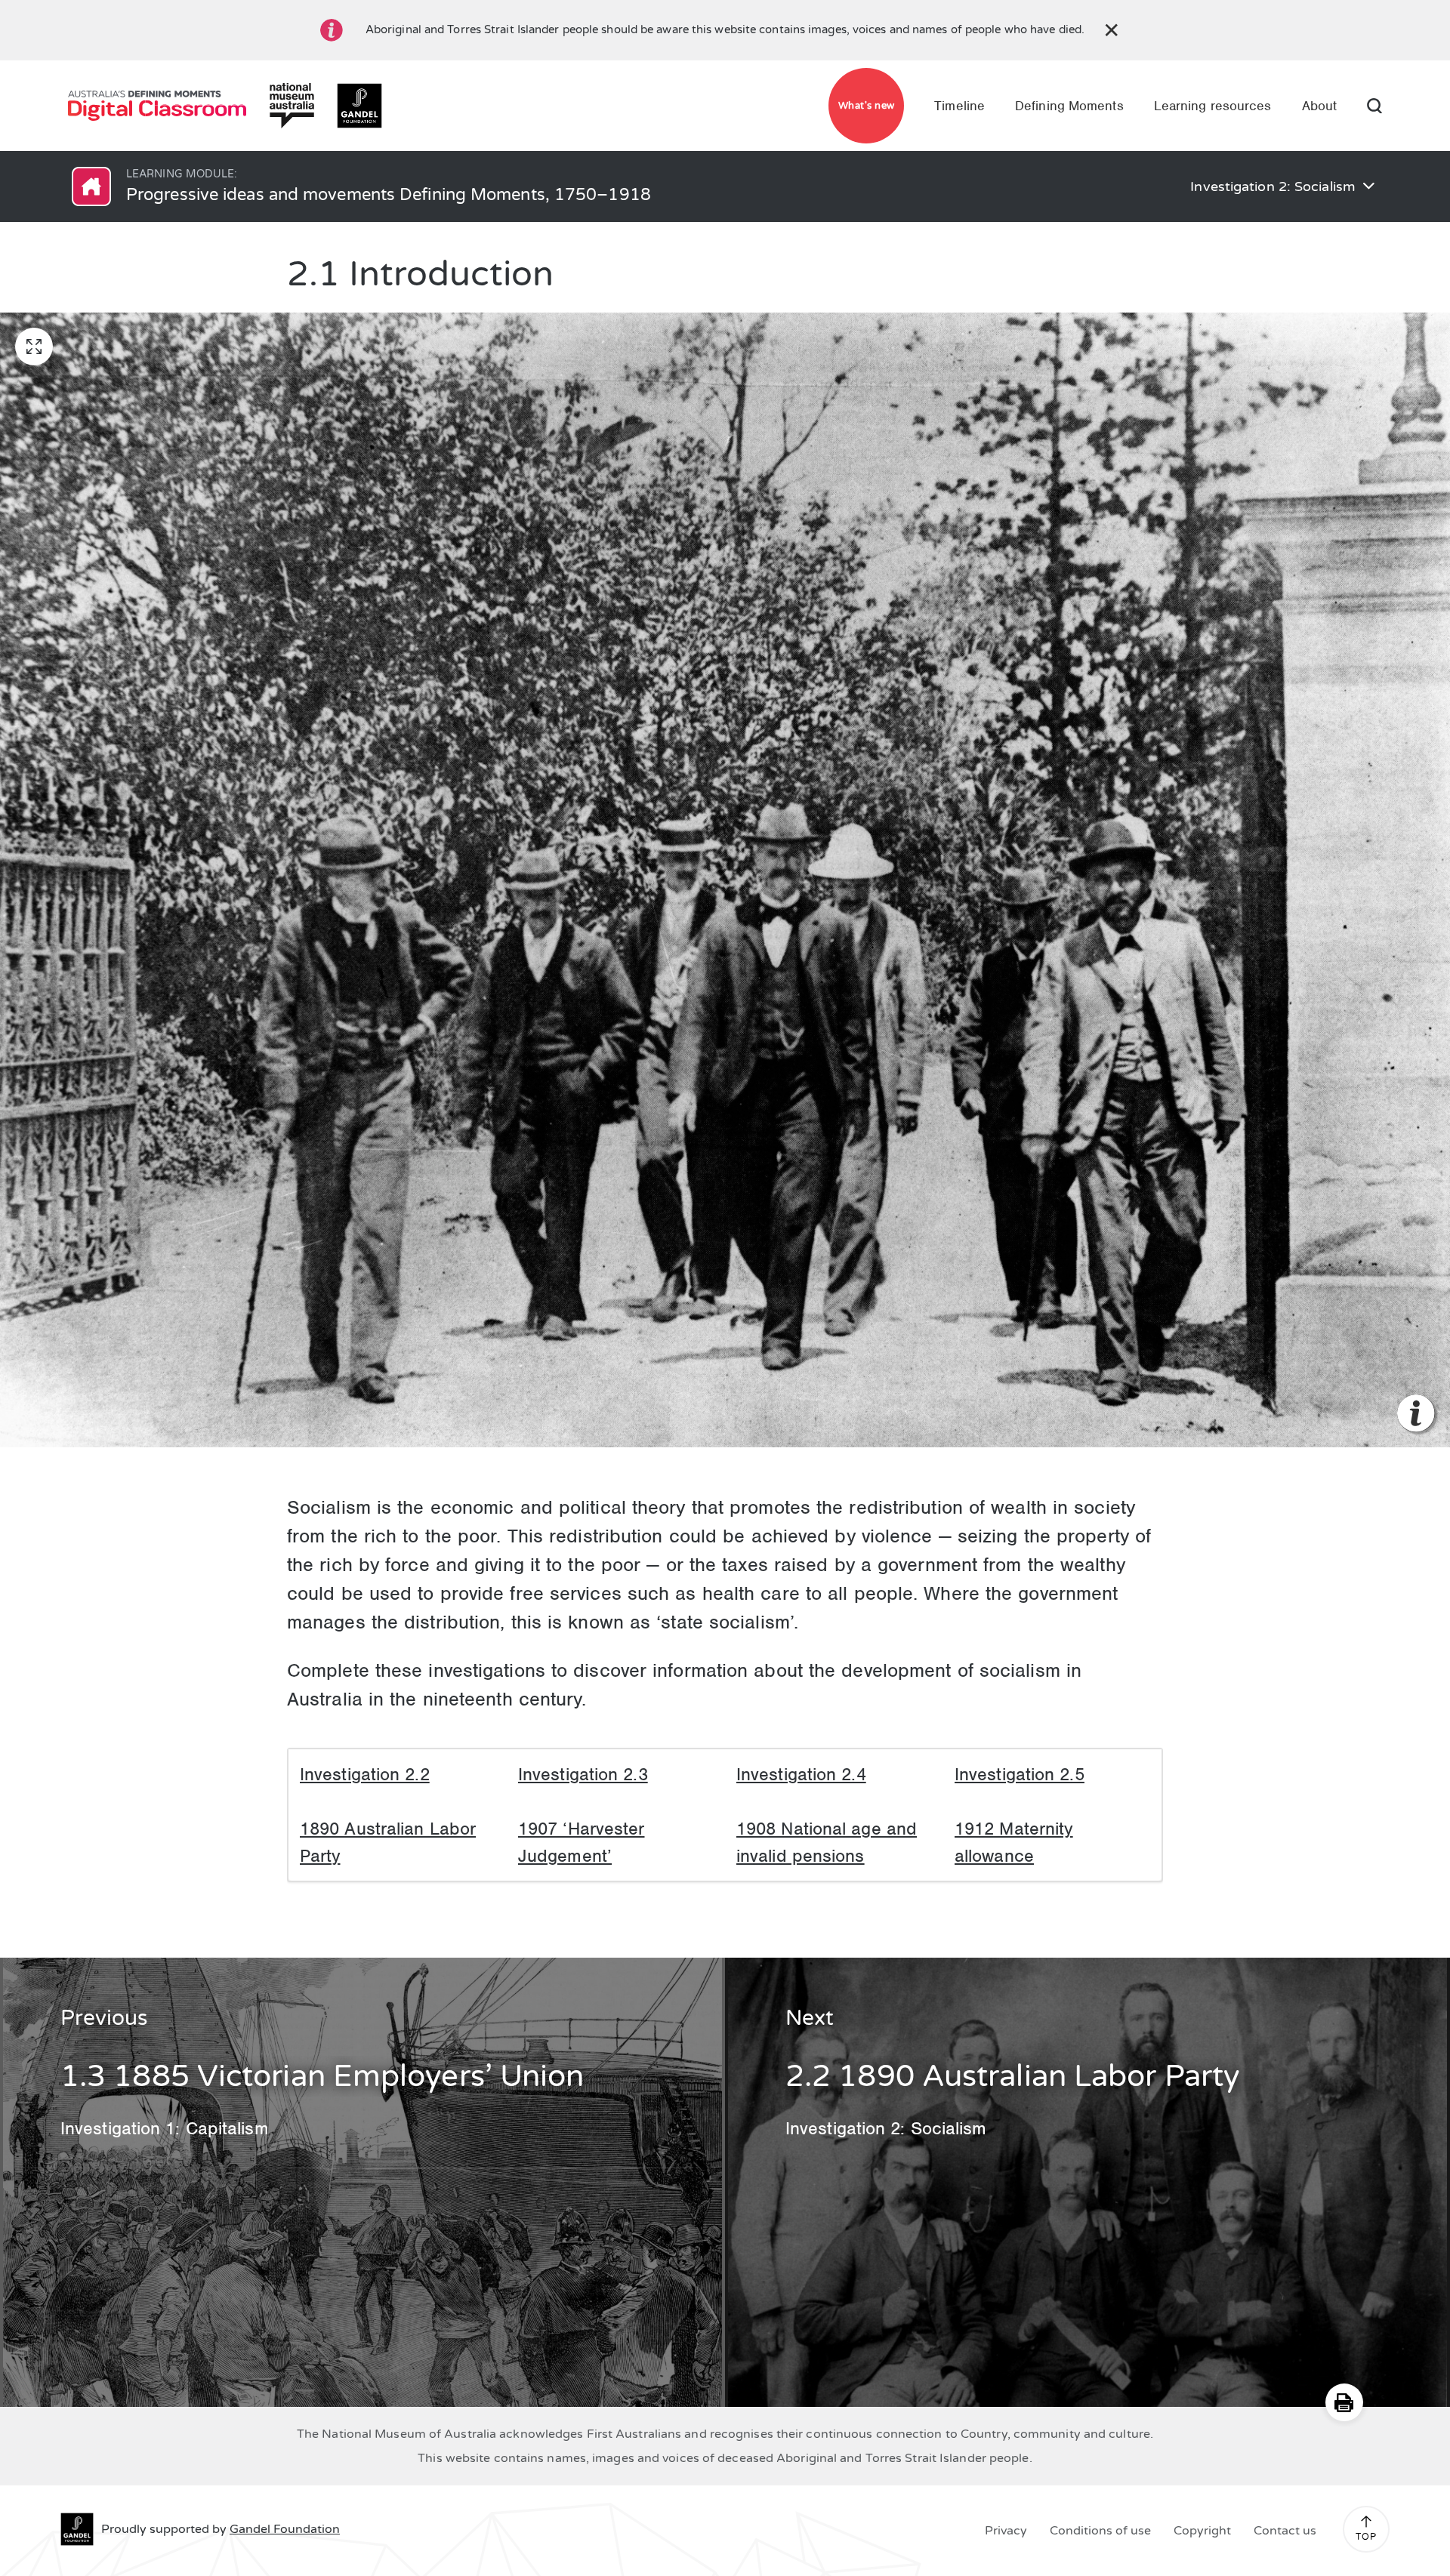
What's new (867, 106)
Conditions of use (1100, 2531)
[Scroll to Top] (1366, 2522)
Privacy (1006, 2531)
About (1320, 106)
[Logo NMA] (292, 106)
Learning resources (1213, 106)
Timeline (959, 106)
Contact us (1285, 2531)
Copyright (1202, 2531)
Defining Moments (1069, 106)
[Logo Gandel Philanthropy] (359, 106)
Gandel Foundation (285, 2529)
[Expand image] (34, 347)
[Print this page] (1344, 2402)
